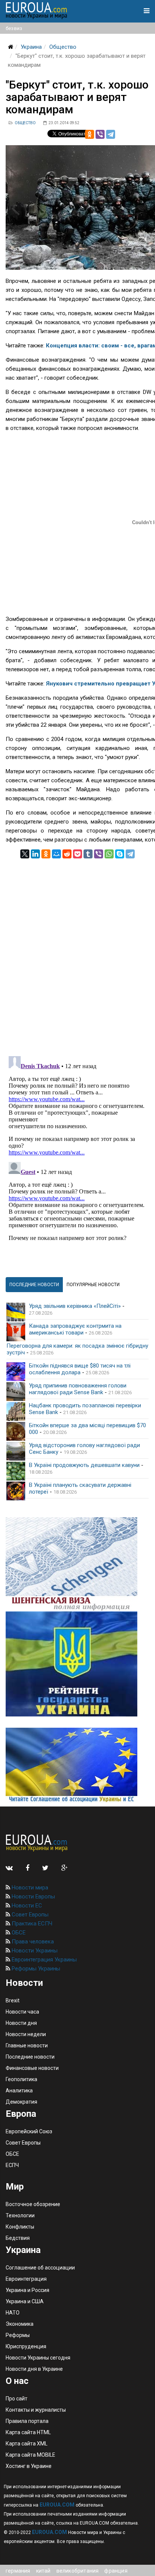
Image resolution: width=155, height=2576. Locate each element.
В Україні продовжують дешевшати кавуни (84, 1465)
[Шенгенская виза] (77, 1564)
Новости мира (29, 1888)
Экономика (20, 2324)
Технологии (20, 2215)
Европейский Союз (29, 2131)
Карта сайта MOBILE (30, 2455)
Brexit (13, 2000)
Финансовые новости (32, 2068)
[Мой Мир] (56, 854)
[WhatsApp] (109, 854)
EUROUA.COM (57, 2505)
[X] (25, 854)
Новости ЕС (26, 1906)
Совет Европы (29, 1915)
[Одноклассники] (90, 134)
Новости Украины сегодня (38, 2358)
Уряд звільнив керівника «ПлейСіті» (75, 1306)
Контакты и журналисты (36, 2410)
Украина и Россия (27, 2290)
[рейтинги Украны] (77, 1664)
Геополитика (21, 2079)
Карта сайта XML (27, 2444)
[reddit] (67, 854)
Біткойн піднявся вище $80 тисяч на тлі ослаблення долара (80, 1369)
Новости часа (22, 2012)
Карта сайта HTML (28, 2432)
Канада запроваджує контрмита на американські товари (75, 1329)
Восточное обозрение (33, 2204)
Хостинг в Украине (29, 2466)
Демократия (21, 2102)
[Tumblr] (88, 854)
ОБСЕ (18, 1933)
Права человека (32, 1942)
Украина (31, 47)
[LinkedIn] (35, 854)
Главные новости (27, 2045)
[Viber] (100, 134)
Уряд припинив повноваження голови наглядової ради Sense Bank (78, 1389)
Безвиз (14, 28)
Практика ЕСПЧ (31, 1924)
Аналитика (19, 2091)
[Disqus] (77, 952)
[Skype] (120, 854)
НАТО (13, 2313)
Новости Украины (34, 1951)
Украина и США (25, 2301)
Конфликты (20, 2227)
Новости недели (26, 2034)
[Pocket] (77, 854)
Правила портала (27, 2421)
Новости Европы (33, 1897)
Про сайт (17, 2399)
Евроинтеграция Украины (43, 1960)
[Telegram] (111, 134)
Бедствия (18, 2238)
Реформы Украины (35, 1969)
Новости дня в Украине (34, 2369)
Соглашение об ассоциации (40, 2268)
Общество (63, 47)
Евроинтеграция (26, 2279)
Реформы (18, 2335)
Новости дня (21, 2023)
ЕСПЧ (12, 2165)
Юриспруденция (26, 2346)
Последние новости (30, 2057)
